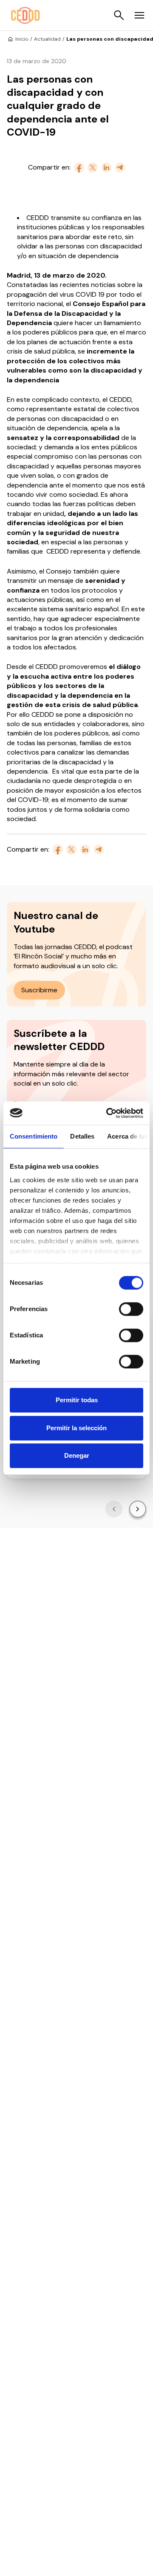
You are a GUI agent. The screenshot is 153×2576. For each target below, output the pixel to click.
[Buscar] (119, 15)
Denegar (77, 1455)
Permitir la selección (76, 1428)
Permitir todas (77, 1400)
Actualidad (47, 39)
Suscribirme (39, 990)
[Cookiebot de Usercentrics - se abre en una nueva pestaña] (108, 1113)
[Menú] (139, 15)
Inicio (22, 39)
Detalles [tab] (82, 1136)
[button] (114, 1509)
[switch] (131, 1309)
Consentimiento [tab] (34, 1136)
